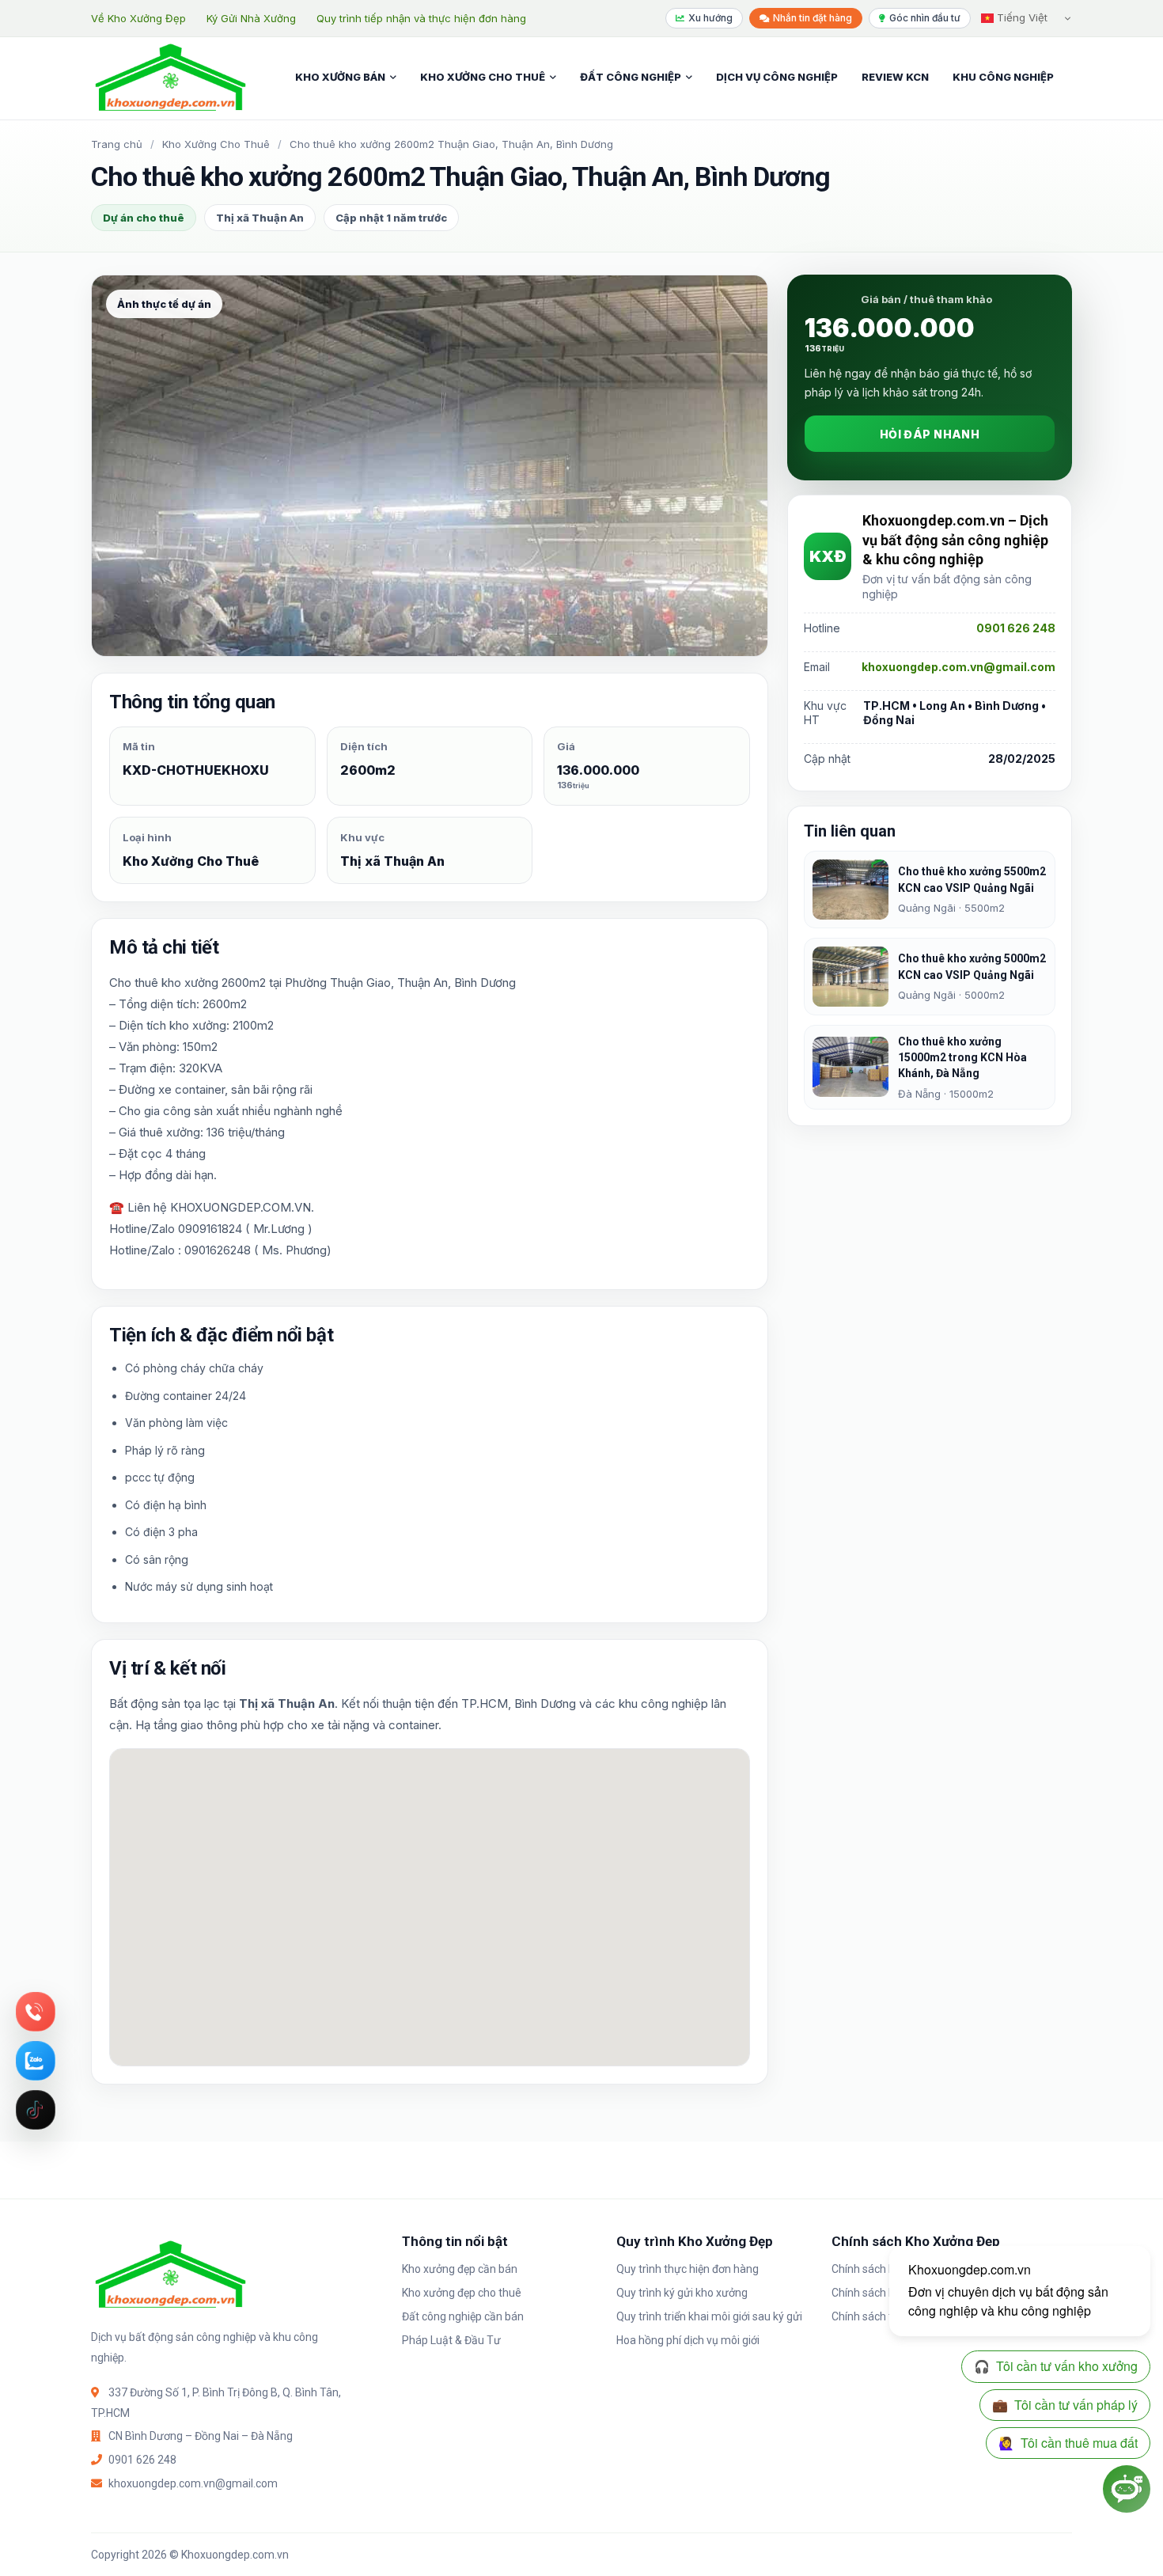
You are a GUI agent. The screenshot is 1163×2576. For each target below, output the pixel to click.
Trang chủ (117, 144)
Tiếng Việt (1021, 17)
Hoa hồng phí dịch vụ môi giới (688, 2340)
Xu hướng (710, 18)
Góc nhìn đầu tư (925, 18)
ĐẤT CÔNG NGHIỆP (631, 77)
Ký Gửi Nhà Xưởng (251, 18)
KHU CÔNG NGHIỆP (1003, 77)
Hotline (36, 2012)
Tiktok (36, 2110)
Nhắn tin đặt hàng (813, 18)
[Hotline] (36, 2012)
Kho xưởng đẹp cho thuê (462, 2293)
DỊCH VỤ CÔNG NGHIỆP (777, 77)
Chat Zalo (36, 2061)
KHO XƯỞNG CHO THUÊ (483, 77)
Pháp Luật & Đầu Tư (451, 2340)
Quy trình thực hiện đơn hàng (688, 2269)
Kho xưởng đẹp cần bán (460, 2269)
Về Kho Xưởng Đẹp (138, 18)
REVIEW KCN (895, 77)
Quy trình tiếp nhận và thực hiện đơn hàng (421, 18)
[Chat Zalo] (36, 2061)
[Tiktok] (36, 2110)
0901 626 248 (1016, 628)
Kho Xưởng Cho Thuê (216, 144)
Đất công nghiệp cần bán (463, 2316)
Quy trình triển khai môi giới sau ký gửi (709, 2316)
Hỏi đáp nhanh (930, 434)
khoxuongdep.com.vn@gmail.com (958, 667)
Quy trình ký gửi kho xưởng (682, 2293)
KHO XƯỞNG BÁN (340, 77)
